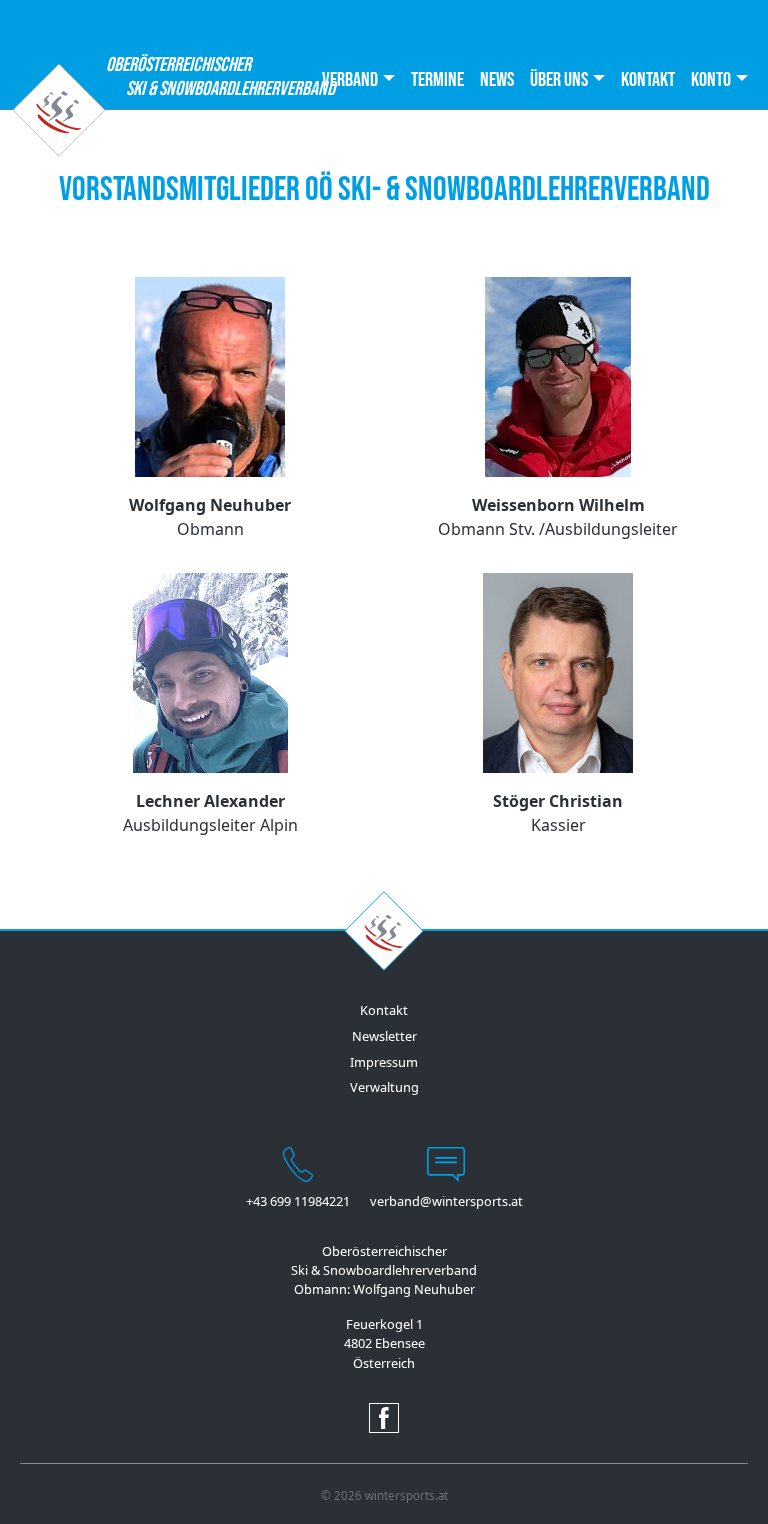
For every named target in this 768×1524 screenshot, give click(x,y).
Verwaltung (384, 1087)
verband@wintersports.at (446, 1201)
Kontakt (648, 80)
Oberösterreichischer (178, 77)
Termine (437, 80)
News (497, 80)
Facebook (384, 1418)
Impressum (384, 1062)
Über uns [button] (559, 80)
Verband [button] (350, 80)
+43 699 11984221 (298, 1201)
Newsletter (384, 1036)
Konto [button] (711, 80)
